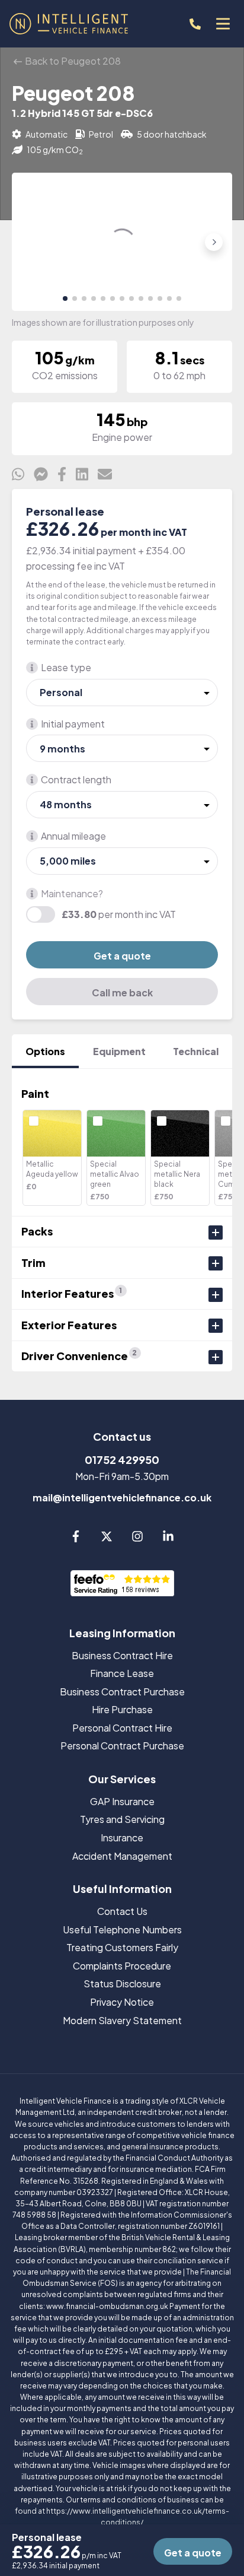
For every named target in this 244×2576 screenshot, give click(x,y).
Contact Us (122, 1911)
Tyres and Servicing (122, 1819)
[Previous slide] (30, 242)
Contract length (76, 779)
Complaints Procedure (122, 1966)
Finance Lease (122, 1673)
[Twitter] (107, 1538)
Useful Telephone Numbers (122, 1929)
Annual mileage (73, 836)
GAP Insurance (122, 1801)
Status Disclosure (122, 1983)
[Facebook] (76, 1538)
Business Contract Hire (122, 1655)
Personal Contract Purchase (122, 1746)
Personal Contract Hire (122, 1728)
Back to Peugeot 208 (72, 61)
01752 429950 (122, 1459)
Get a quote (122, 956)
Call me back (122, 992)
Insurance (122, 1837)
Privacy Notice (122, 2002)
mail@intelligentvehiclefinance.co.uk (122, 1497)
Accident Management (122, 1856)
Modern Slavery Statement (122, 2020)
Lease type (66, 667)
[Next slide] (214, 242)
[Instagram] (137, 1538)
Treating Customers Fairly (122, 1947)
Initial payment (73, 724)
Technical (196, 1051)
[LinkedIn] (168, 1538)
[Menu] (223, 24)
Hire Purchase (122, 1709)
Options (45, 1051)
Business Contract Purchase (122, 1692)
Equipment (119, 1051)
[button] (65, 298)
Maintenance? (72, 893)
